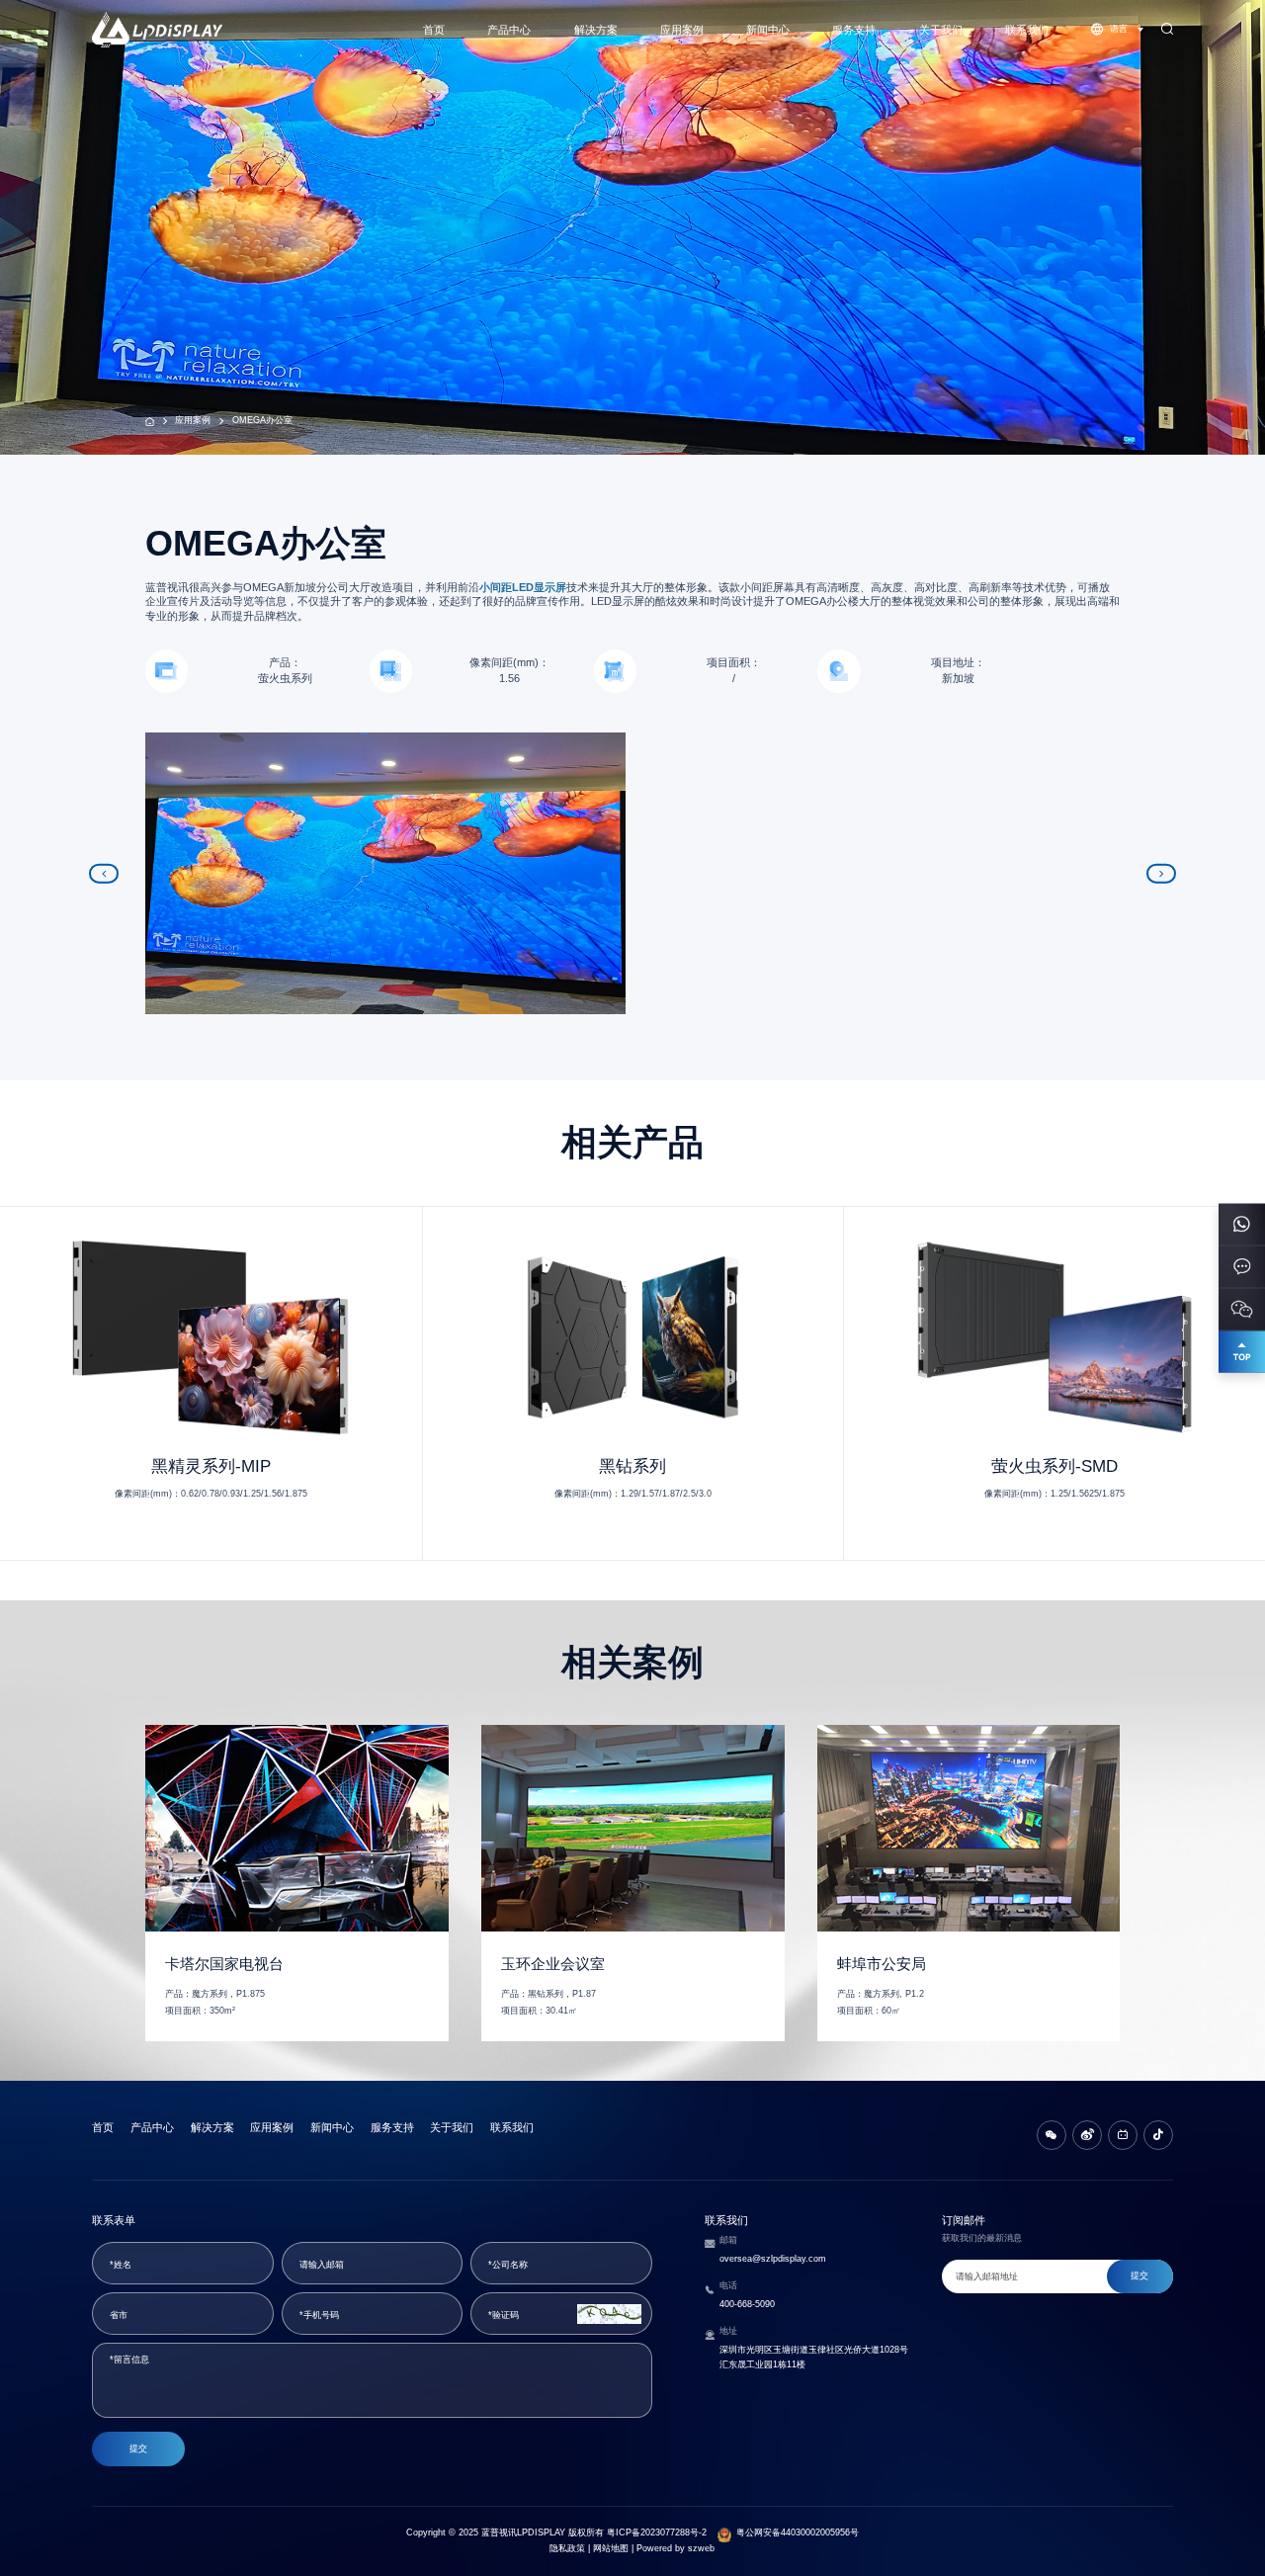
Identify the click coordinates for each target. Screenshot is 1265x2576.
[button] (104, 873)
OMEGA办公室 (262, 420)
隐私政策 (567, 2548)
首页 (434, 30)
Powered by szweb (675, 2548)
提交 (138, 2448)
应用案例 (682, 30)
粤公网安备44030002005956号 (798, 2533)
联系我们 (1027, 30)
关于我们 (941, 30)
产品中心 (509, 30)
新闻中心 (768, 30)
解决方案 (596, 30)
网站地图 (611, 2548)
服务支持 (854, 30)
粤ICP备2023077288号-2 (657, 2533)
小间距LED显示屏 (523, 587)
